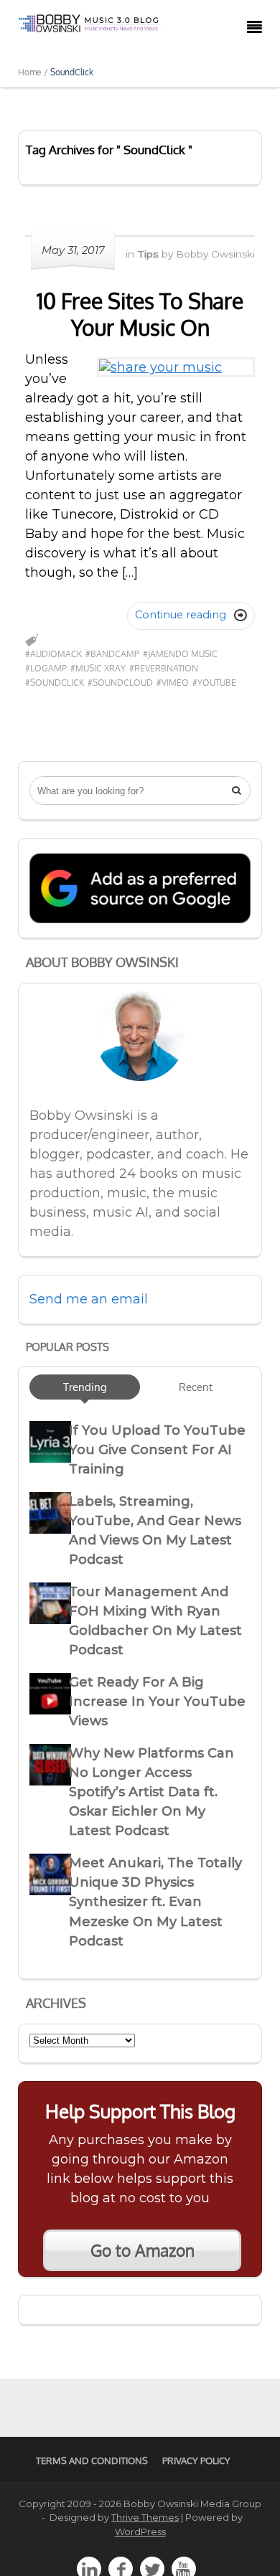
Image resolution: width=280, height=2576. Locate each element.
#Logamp (46, 668)
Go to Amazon (143, 2250)
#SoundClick (55, 683)
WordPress (140, 2532)
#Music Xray (98, 668)
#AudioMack (53, 654)
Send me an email (89, 1299)
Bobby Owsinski (215, 254)
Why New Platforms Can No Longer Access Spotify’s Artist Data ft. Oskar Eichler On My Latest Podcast (151, 1792)
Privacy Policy (196, 2461)
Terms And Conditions (92, 2461)
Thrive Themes (145, 2517)
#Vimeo (173, 683)
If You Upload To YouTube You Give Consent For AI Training (157, 1450)
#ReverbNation (164, 668)
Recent (196, 1387)
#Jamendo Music (180, 654)
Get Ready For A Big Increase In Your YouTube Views (157, 1702)
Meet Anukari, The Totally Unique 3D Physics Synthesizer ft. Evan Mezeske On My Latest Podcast (155, 1902)
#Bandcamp (112, 654)
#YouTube (214, 683)
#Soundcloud (120, 683)
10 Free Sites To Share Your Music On (140, 314)
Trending (85, 1387)
